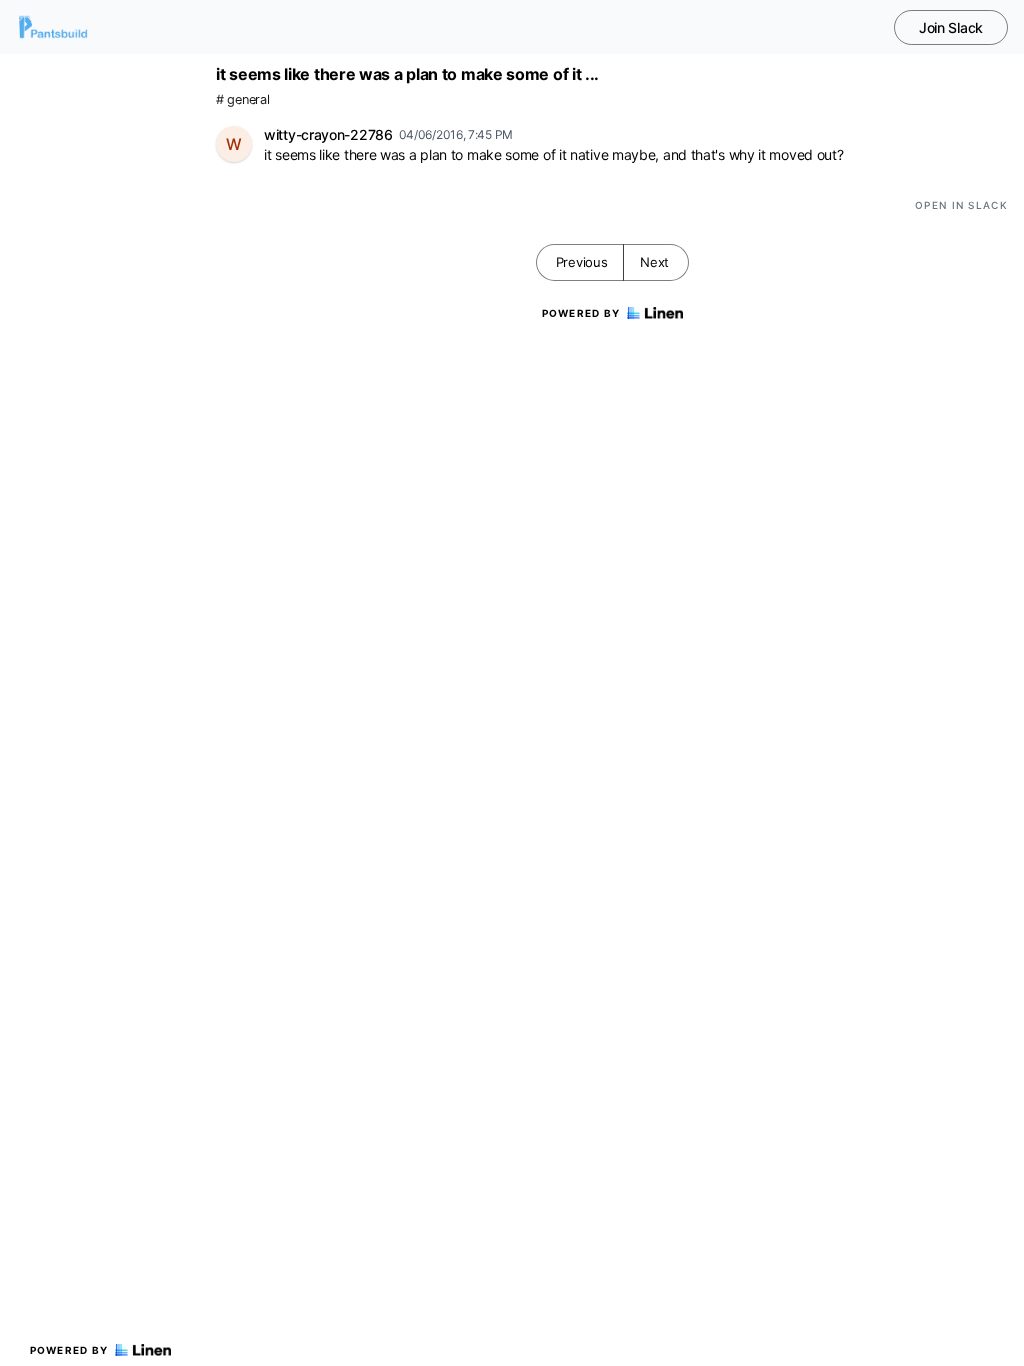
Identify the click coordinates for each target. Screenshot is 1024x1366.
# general (242, 99)
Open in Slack (961, 205)
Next (654, 262)
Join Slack (951, 27)
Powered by (69, 1350)
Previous (582, 262)
